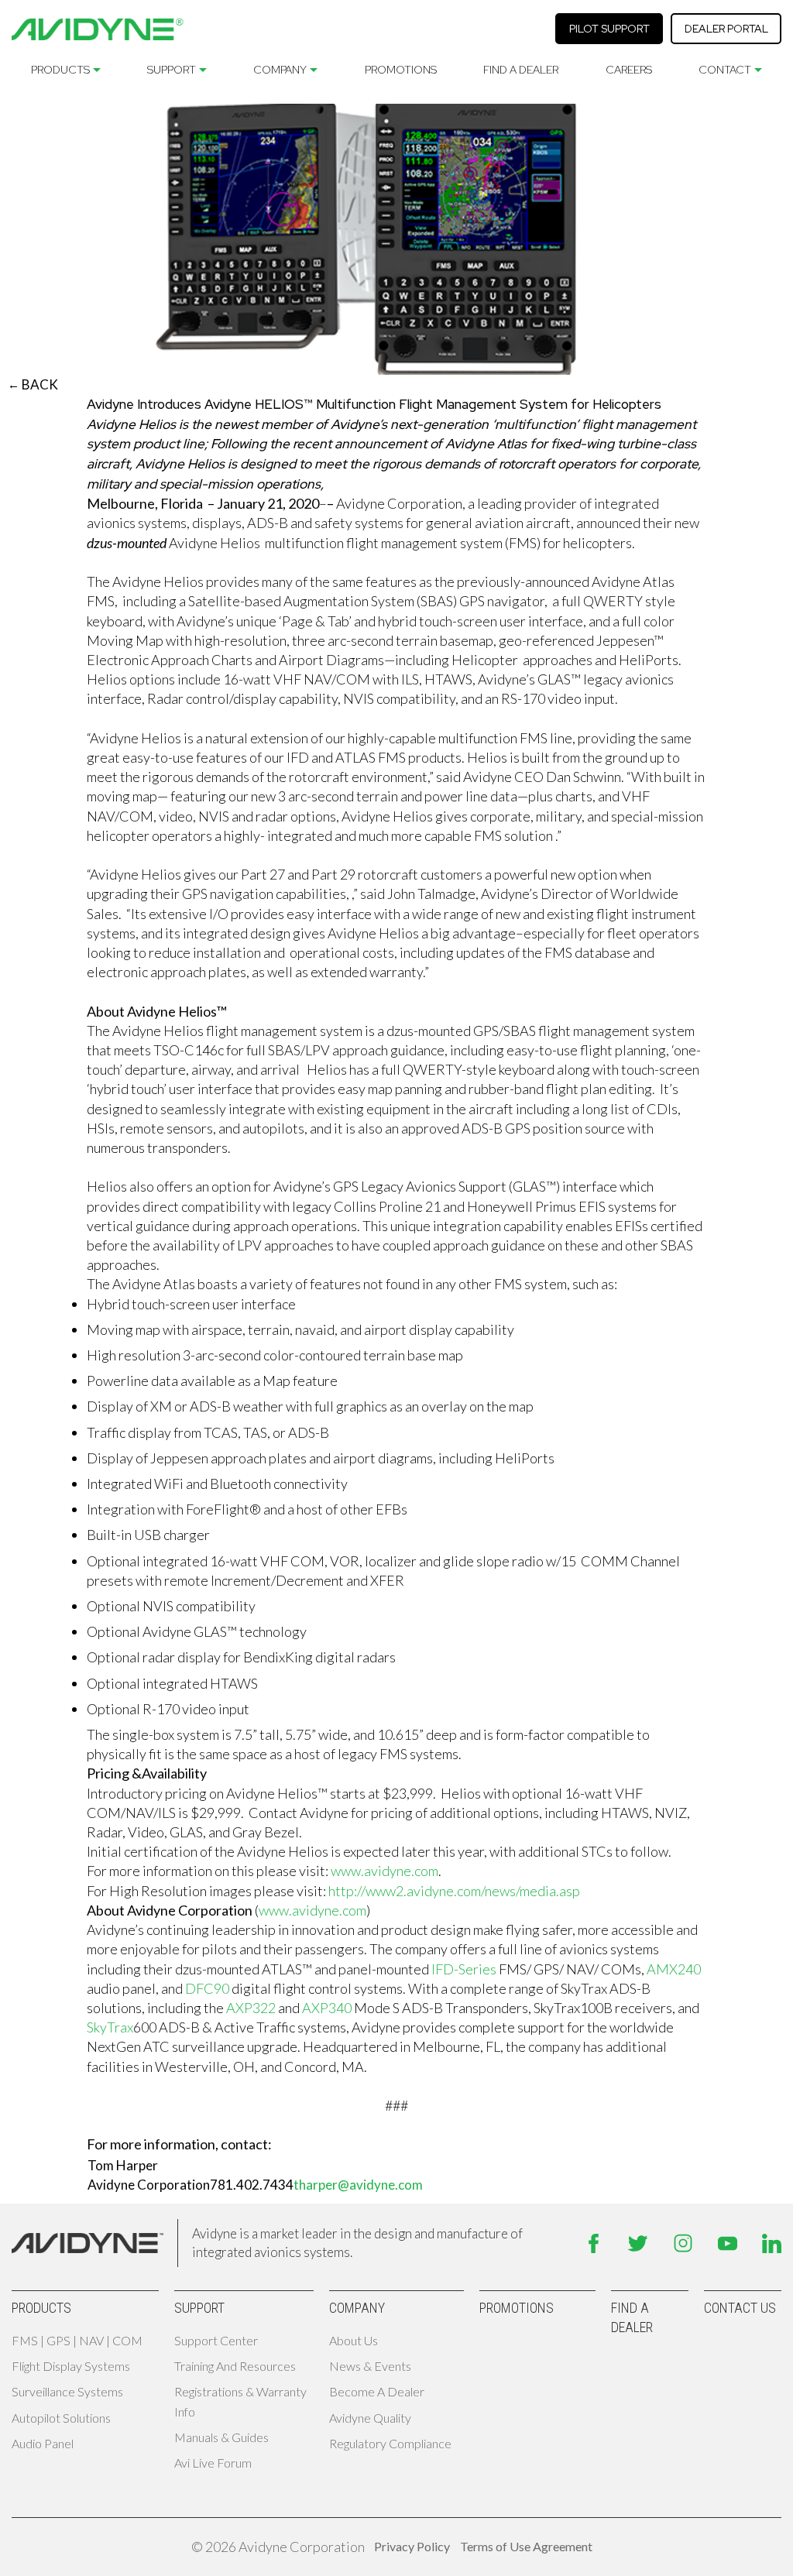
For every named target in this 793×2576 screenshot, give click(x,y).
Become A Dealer (377, 2391)
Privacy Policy (412, 2546)
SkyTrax (110, 2027)
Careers (629, 70)
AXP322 (251, 2008)
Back (33, 384)
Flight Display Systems (71, 2366)
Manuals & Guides (221, 2437)
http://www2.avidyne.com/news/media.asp (454, 1891)
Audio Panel (43, 2443)
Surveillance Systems (67, 2391)
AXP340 (327, 2008)
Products (60, 70)
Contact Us (740, 2308)
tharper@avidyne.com (358, 2185)
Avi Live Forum (213, 2463)
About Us (354, 2340)
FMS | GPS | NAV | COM (77, 2340)
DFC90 (207, 1988)
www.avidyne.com (384, 1871)
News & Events (370, 2366)
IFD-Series (464, 1969)
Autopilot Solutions (61, 2418)
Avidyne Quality (370, 2418)
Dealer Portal (726, 29)
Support (172, 70)
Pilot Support (609, 29)
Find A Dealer (521, 70)
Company (280, 70)
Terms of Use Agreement (526, 2546)
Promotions (401, 70)
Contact (725, 70)
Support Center (216, 2340)
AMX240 (674, 1969)
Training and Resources (235, 2366)
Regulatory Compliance (390, 2443)
